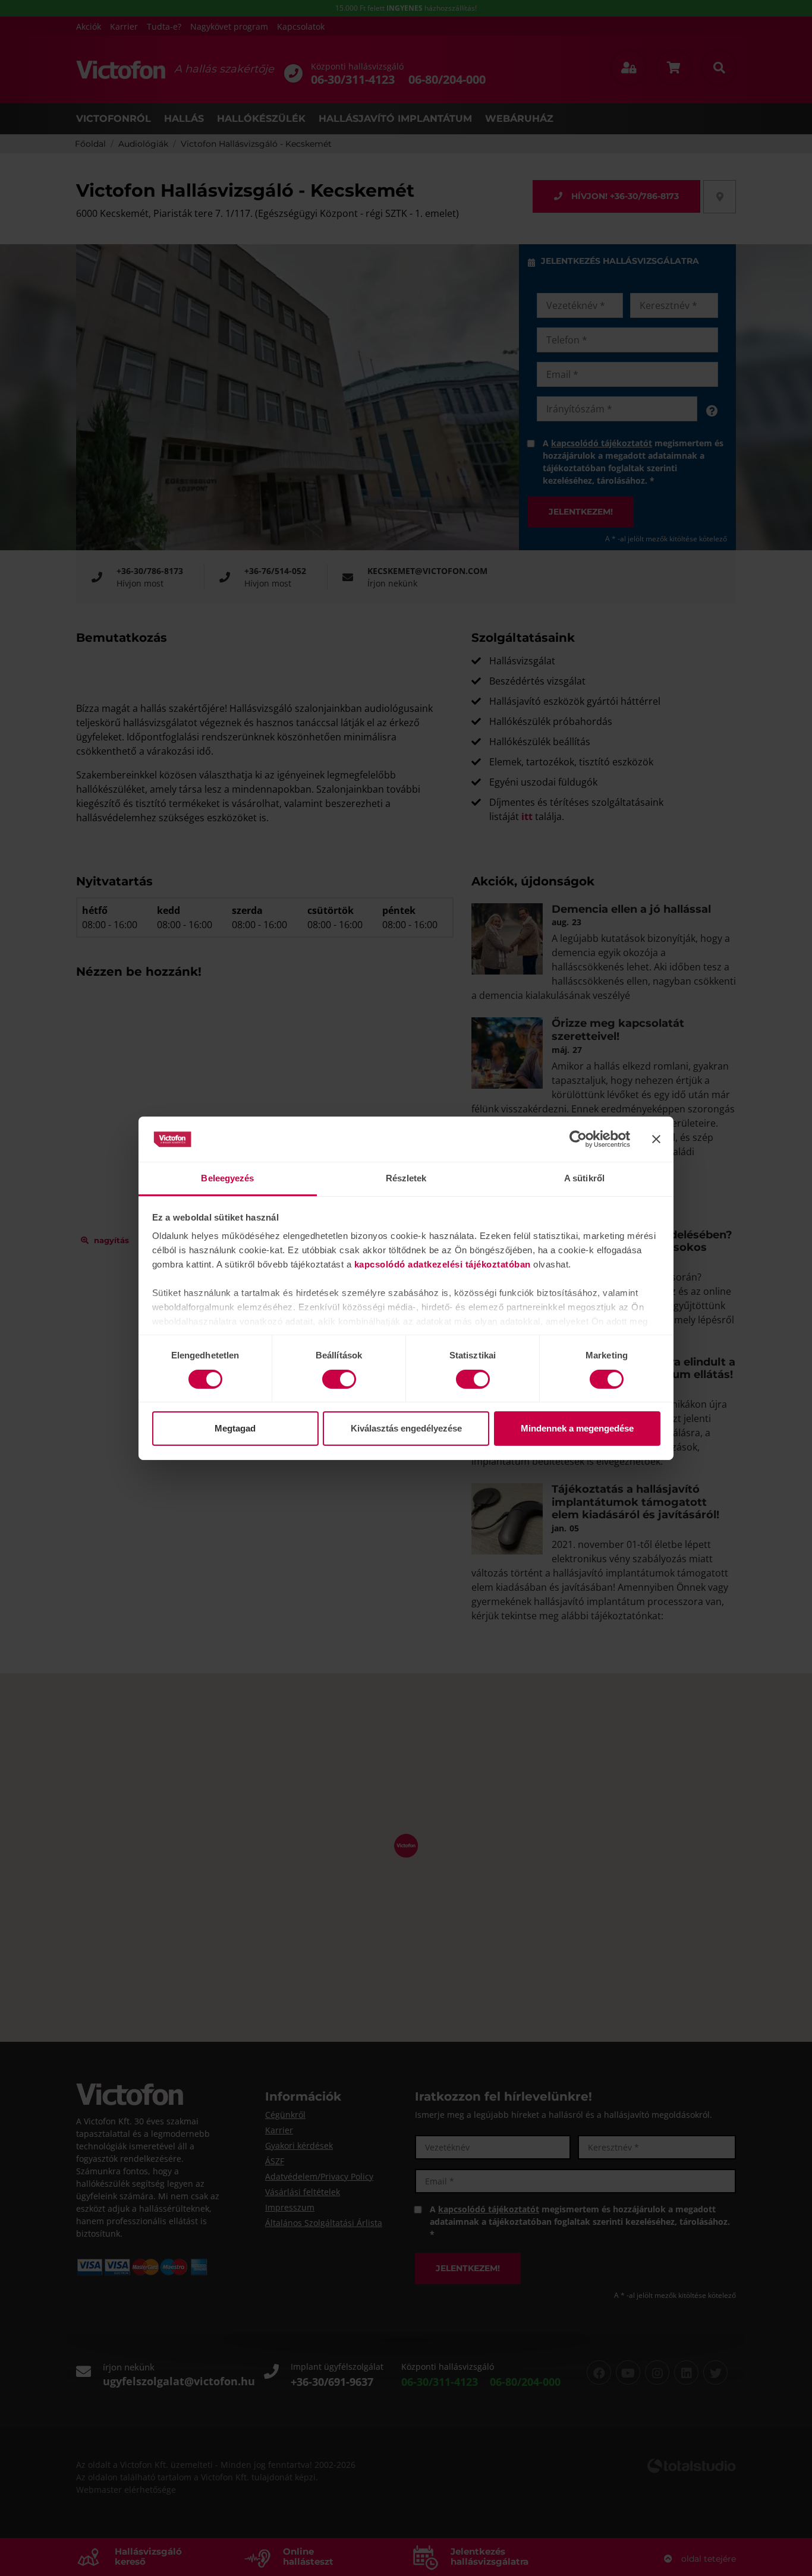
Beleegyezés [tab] (227, 1178)
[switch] (339, 1379)
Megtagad (235, 1428)
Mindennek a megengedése (577, 1428)
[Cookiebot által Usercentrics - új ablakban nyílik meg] (578, 1139)
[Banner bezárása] (656, 1139)
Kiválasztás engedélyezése (406, 1428)
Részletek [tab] (406, 1178)
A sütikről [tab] (584, 1178)
